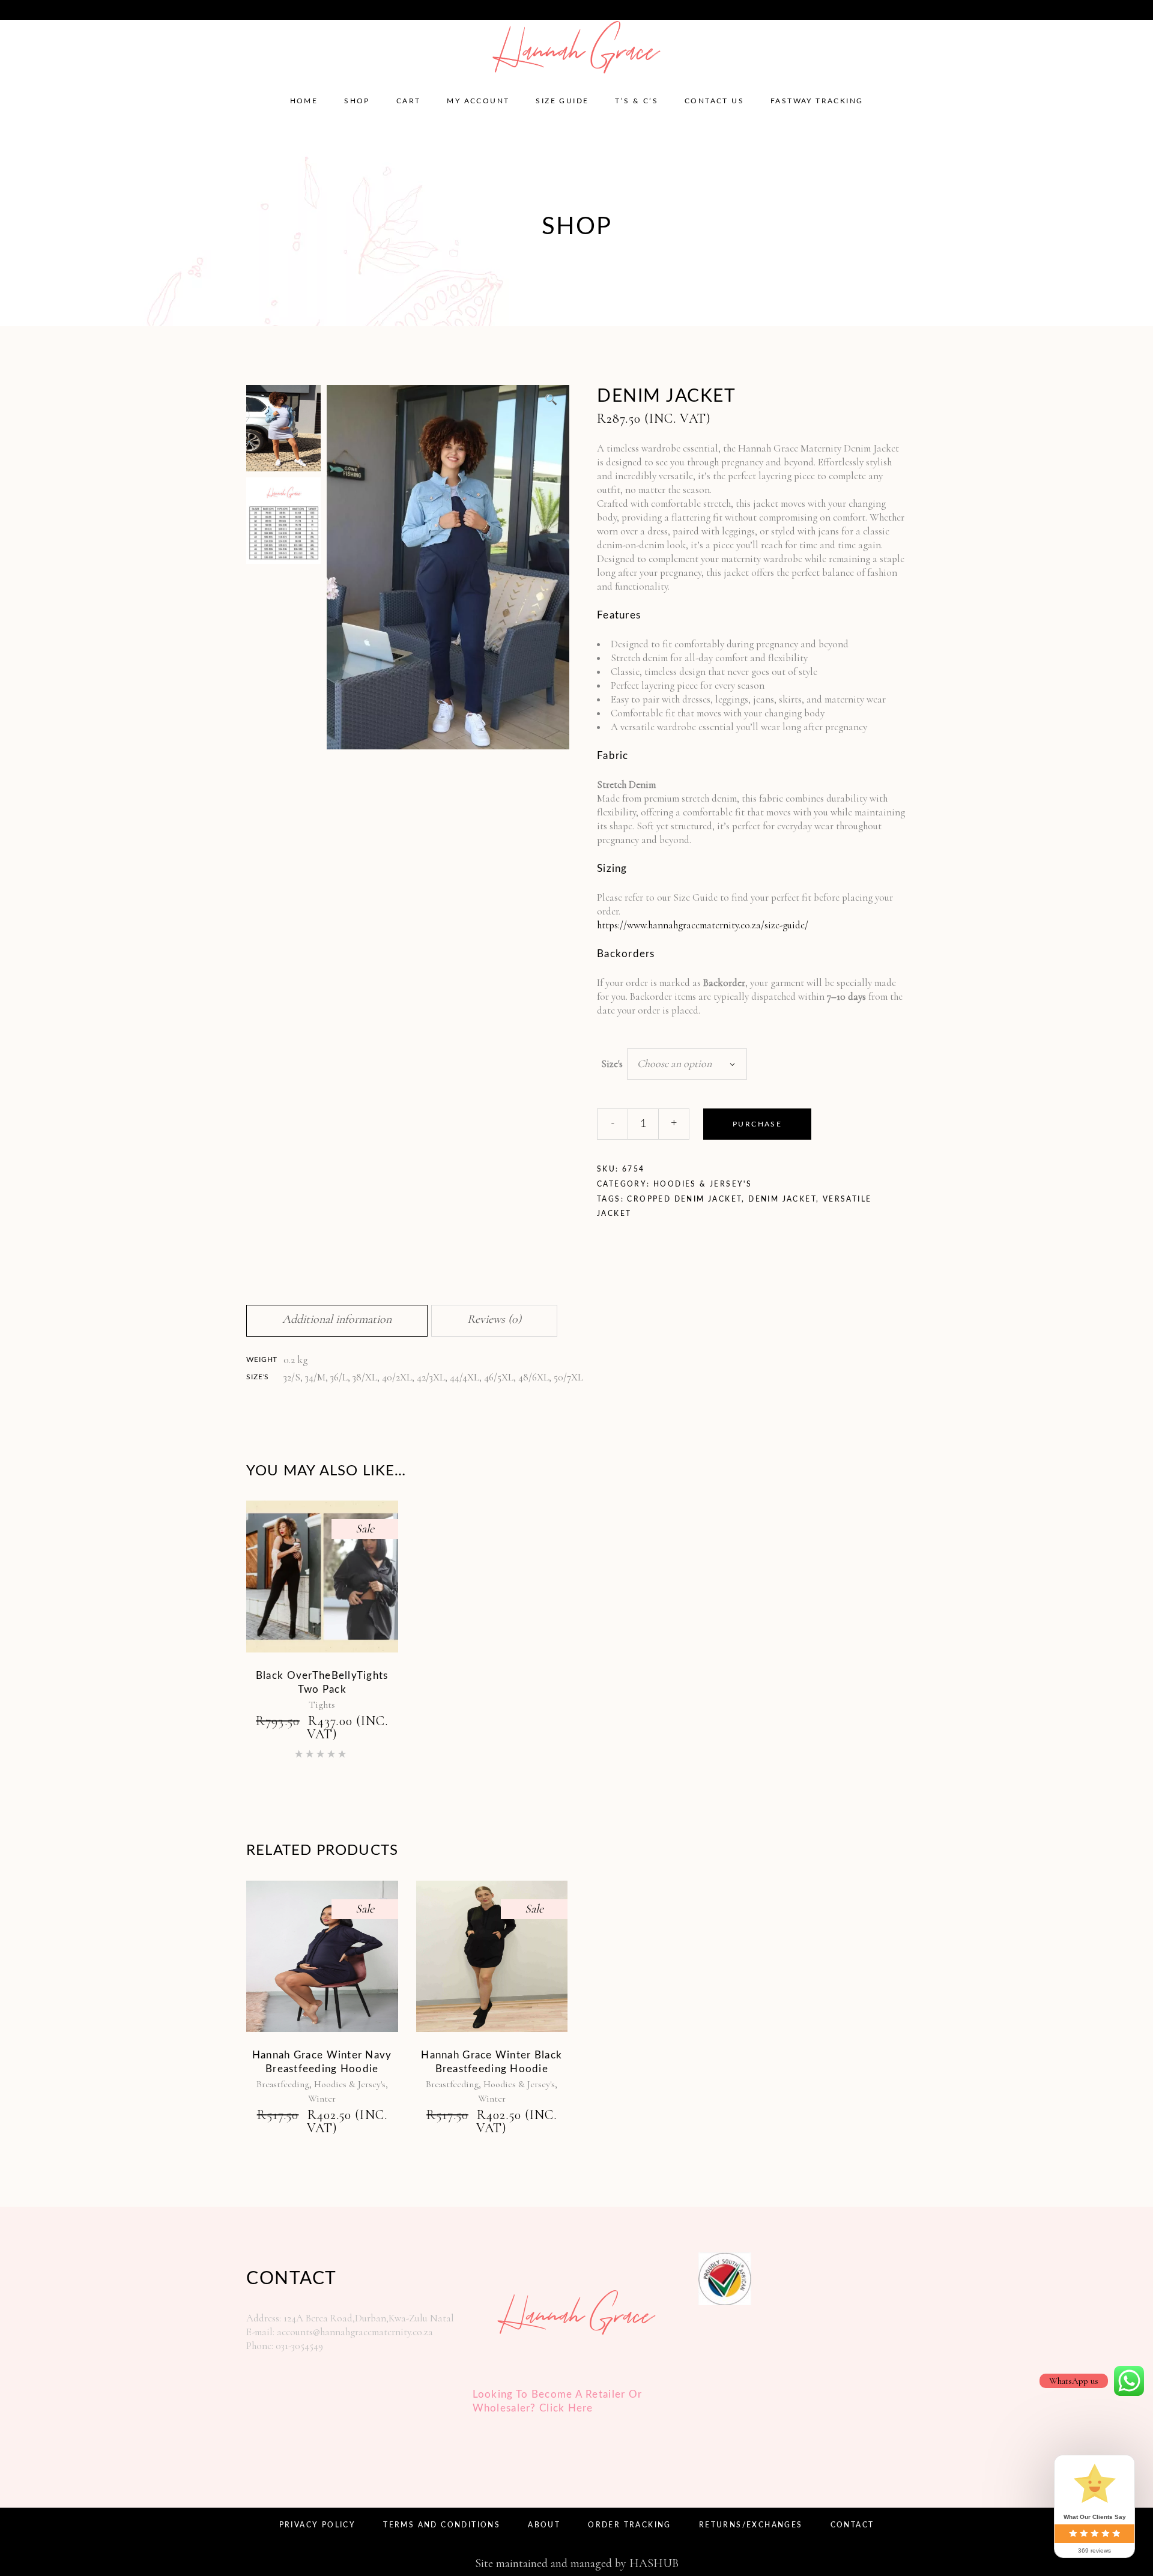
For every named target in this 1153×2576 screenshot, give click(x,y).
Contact (852, 2525)
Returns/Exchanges (751, 2525)
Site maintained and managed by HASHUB (577, 2563)
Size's (612, 1064)
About (544, 2525)
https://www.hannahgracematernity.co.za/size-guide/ (703, 925)
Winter (322, 2099)
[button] (551, 400)
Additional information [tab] (337, 1319)
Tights (322, 1705)
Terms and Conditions (442, 2525)
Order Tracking (630, 2525)
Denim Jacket (782, 1199)
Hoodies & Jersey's (703, 1184)
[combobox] (687, 1064)
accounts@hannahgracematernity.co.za (107, 9)
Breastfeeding (283, 2084)
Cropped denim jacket (684, 1199)
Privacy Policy (318, 2525)
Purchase (757, 1124)
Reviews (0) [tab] (494, 1319)
